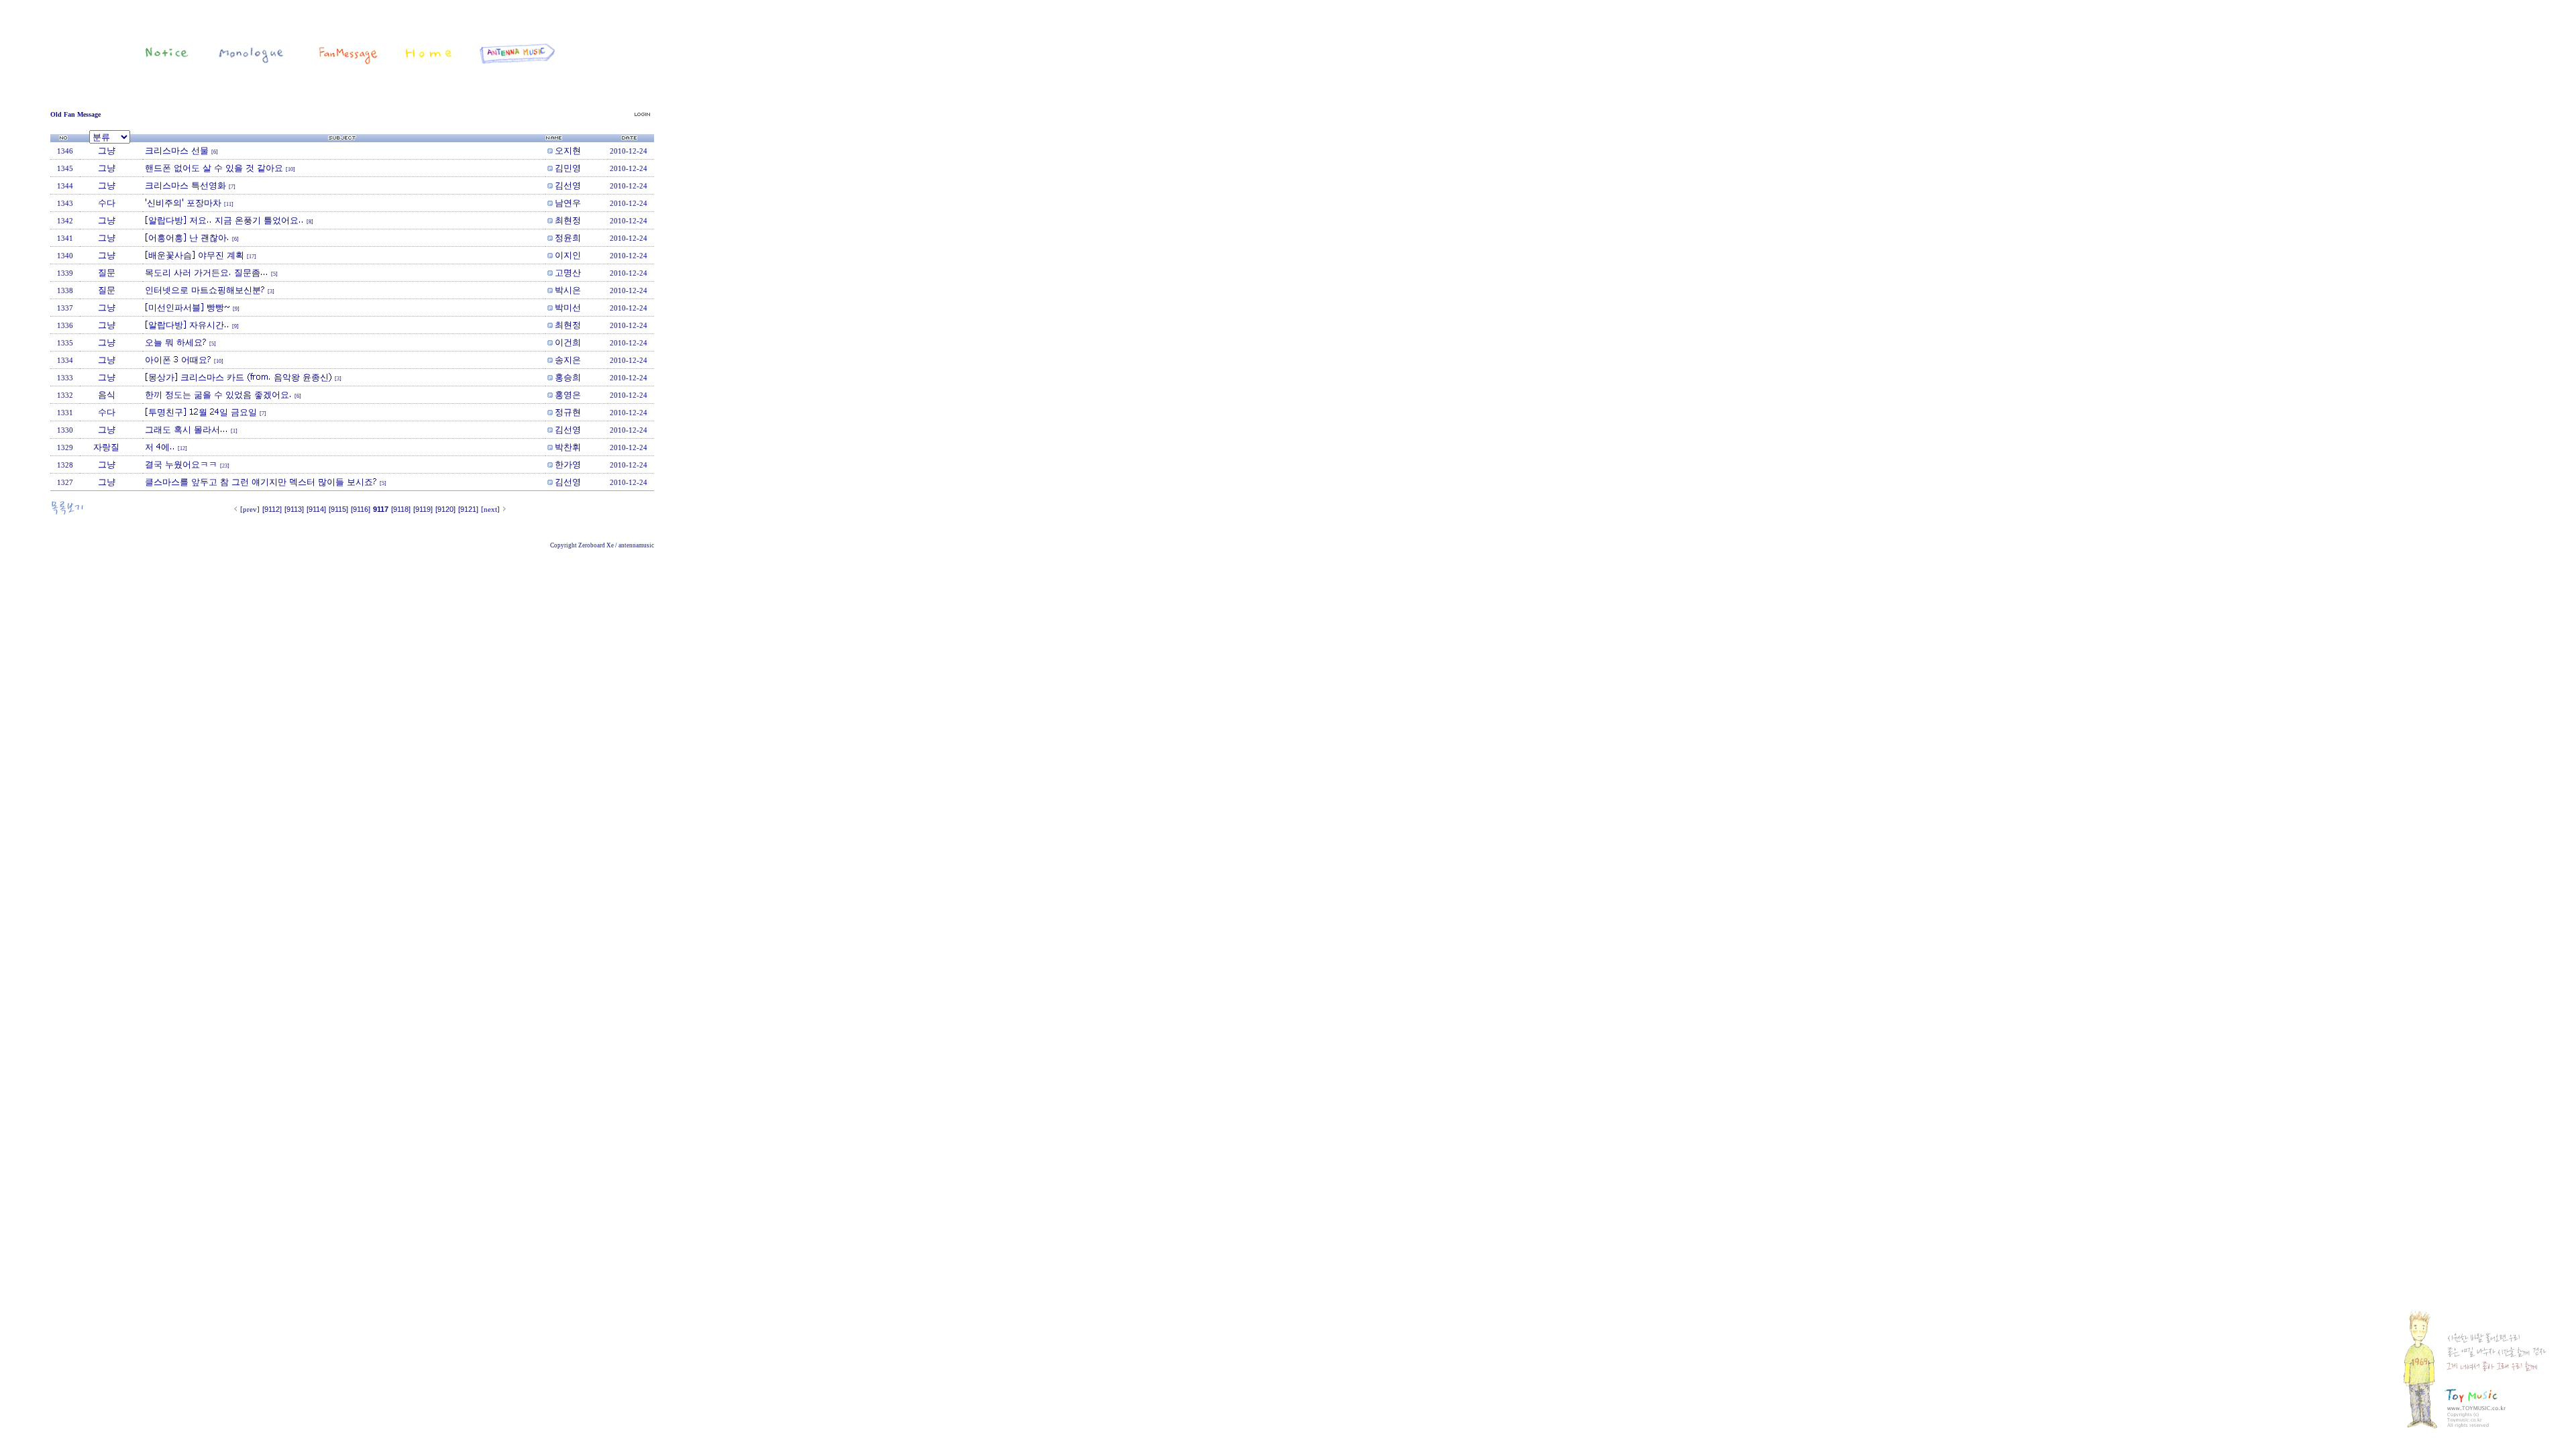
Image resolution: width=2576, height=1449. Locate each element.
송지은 (568, 360)
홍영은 (568, 394)
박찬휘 (568, 447)
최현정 (568, 220)
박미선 (568, 307)
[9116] (361, 509)
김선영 (568, 185)
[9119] (423, 509)
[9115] (338, 509)
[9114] (316, 509)
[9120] (445, 509)
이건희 (568, 342)
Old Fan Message (75, 114)
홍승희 (568, 377)
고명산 (568, 272)
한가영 (568, 464)
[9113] (294, 509)
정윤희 (568, 237)
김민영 (568, 168)
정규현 (568, 412)
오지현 (568, 150)
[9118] (401, 509)
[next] (490, 509)
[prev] (250, 509)
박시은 (568, 290)
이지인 (568, 255)
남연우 (568, 203)
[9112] (272, 509)
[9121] (468, 509)
